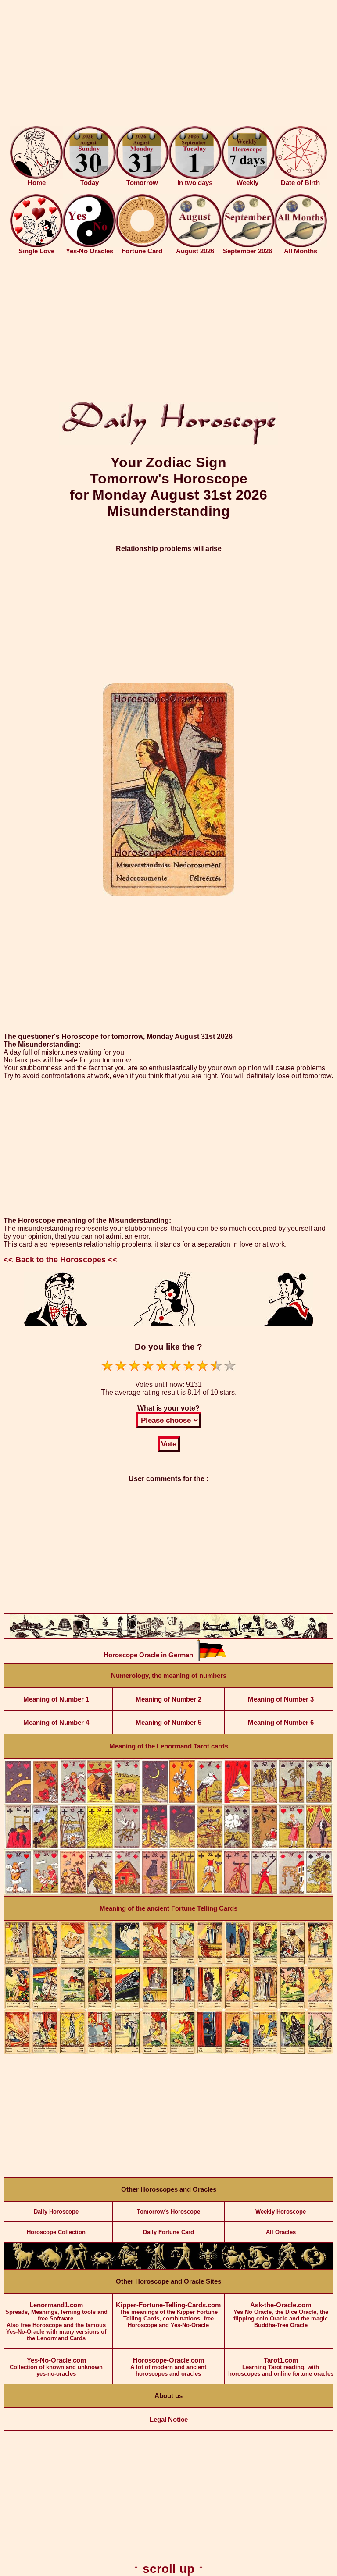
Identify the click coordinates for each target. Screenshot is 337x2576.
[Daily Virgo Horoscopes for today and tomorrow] (155, 2267)
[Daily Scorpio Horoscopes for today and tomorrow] (208, 2267)
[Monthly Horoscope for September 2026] (247, 245)
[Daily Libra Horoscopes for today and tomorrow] (182, 2267)
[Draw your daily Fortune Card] (142, 245)
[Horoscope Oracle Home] (36, 177)
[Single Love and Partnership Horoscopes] (36, 245)
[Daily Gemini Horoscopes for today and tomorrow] (76, 2267)
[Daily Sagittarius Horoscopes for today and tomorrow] (234, 2267)
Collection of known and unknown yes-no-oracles (56, 2367)
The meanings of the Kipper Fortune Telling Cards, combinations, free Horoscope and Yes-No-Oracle (168, 2315)
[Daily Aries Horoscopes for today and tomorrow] (23, 2267)
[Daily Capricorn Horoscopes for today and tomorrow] (261, 2267)
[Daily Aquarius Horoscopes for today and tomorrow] (287, 2267)
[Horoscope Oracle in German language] (212, 1659)
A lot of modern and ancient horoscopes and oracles (168, 2367)
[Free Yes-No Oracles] (89, 245)
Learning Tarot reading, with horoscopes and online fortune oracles (281, 2367)
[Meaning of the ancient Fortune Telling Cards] (168, 2052)
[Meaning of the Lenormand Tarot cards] (168, 1894)
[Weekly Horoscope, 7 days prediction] (247, 177)
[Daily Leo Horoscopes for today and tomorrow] (129, 2267)
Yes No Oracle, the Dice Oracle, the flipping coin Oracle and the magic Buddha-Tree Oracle (281, 2315)
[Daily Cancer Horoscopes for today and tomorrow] (103, 2267)
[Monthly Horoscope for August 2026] (195, 245)
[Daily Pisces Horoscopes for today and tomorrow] (314, 2267)
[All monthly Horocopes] (301, 245)
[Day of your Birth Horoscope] (301, 177)
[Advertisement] (168, 65)
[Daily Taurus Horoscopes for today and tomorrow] (50, 2267)
